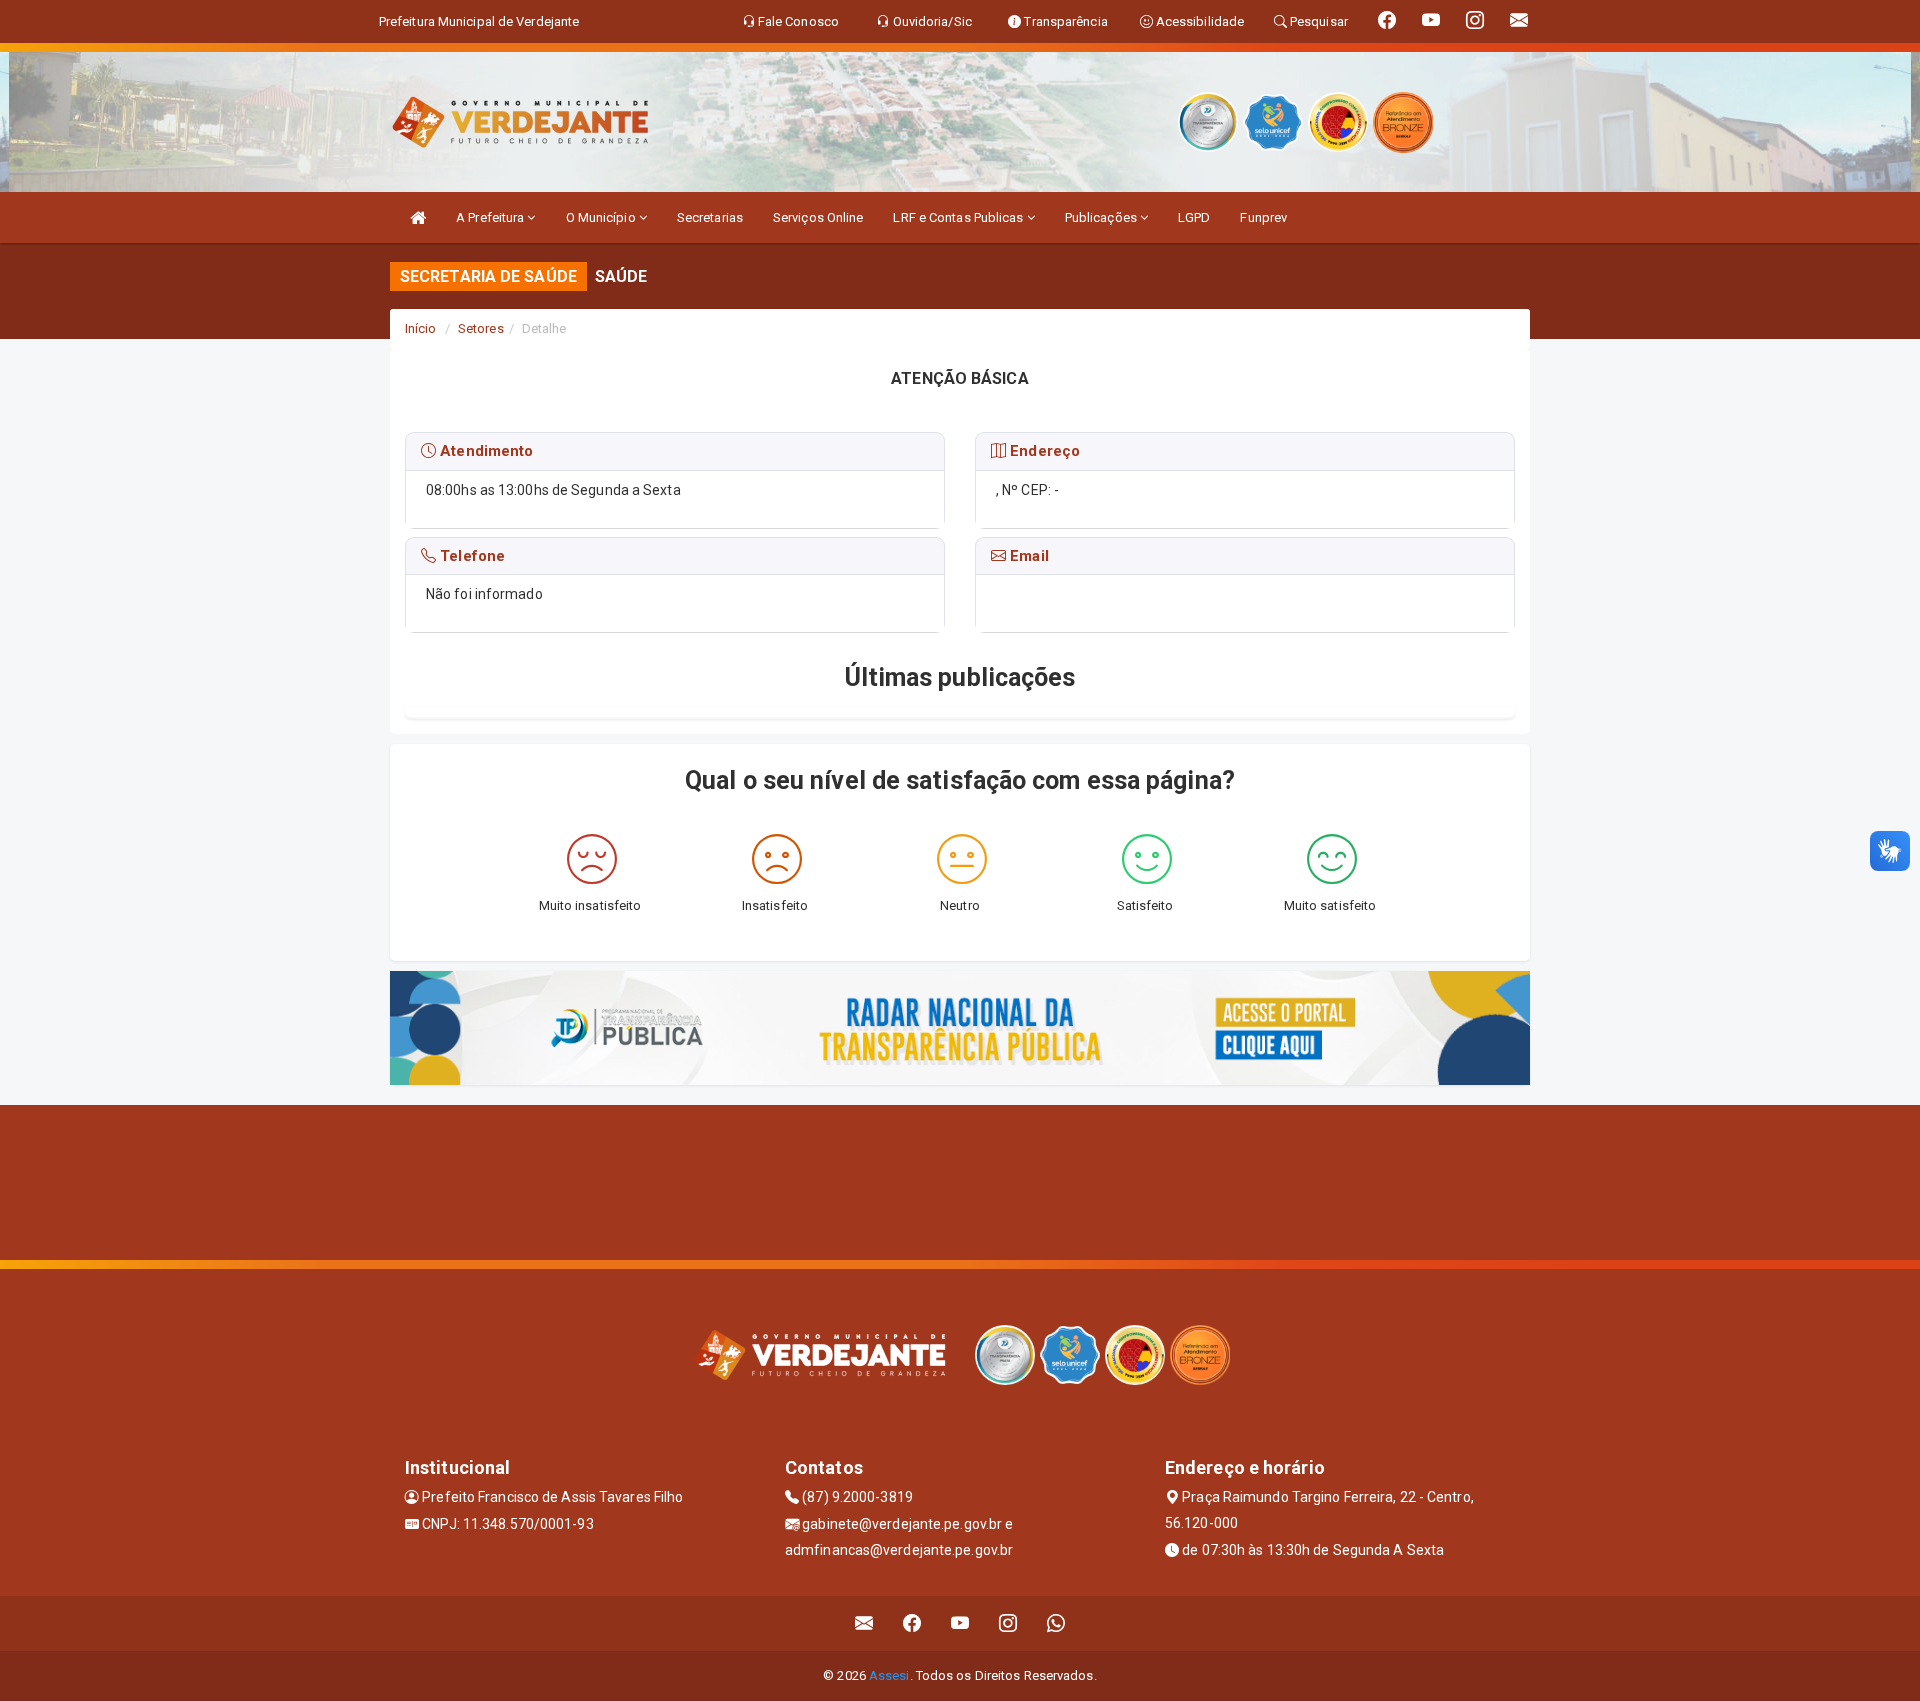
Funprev (1263, 217)
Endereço (1043, 451)
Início (421, 328)
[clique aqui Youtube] (960, 1623)
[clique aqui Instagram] (1008, 1623)
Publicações (1102, 217)
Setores (481, 328)
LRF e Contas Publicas (959, 217)
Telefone (470, 556)
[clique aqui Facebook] (912, 1623)
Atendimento (484, 451)
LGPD (1194, 217)
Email (1027, 556)
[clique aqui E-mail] (864, 1623)
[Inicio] (418, 217)
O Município (602, 217)
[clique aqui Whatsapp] (1056, 1623)
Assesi (889, 1675)
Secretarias (710, 217)
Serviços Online (818, 217)
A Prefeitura (491, 217)
